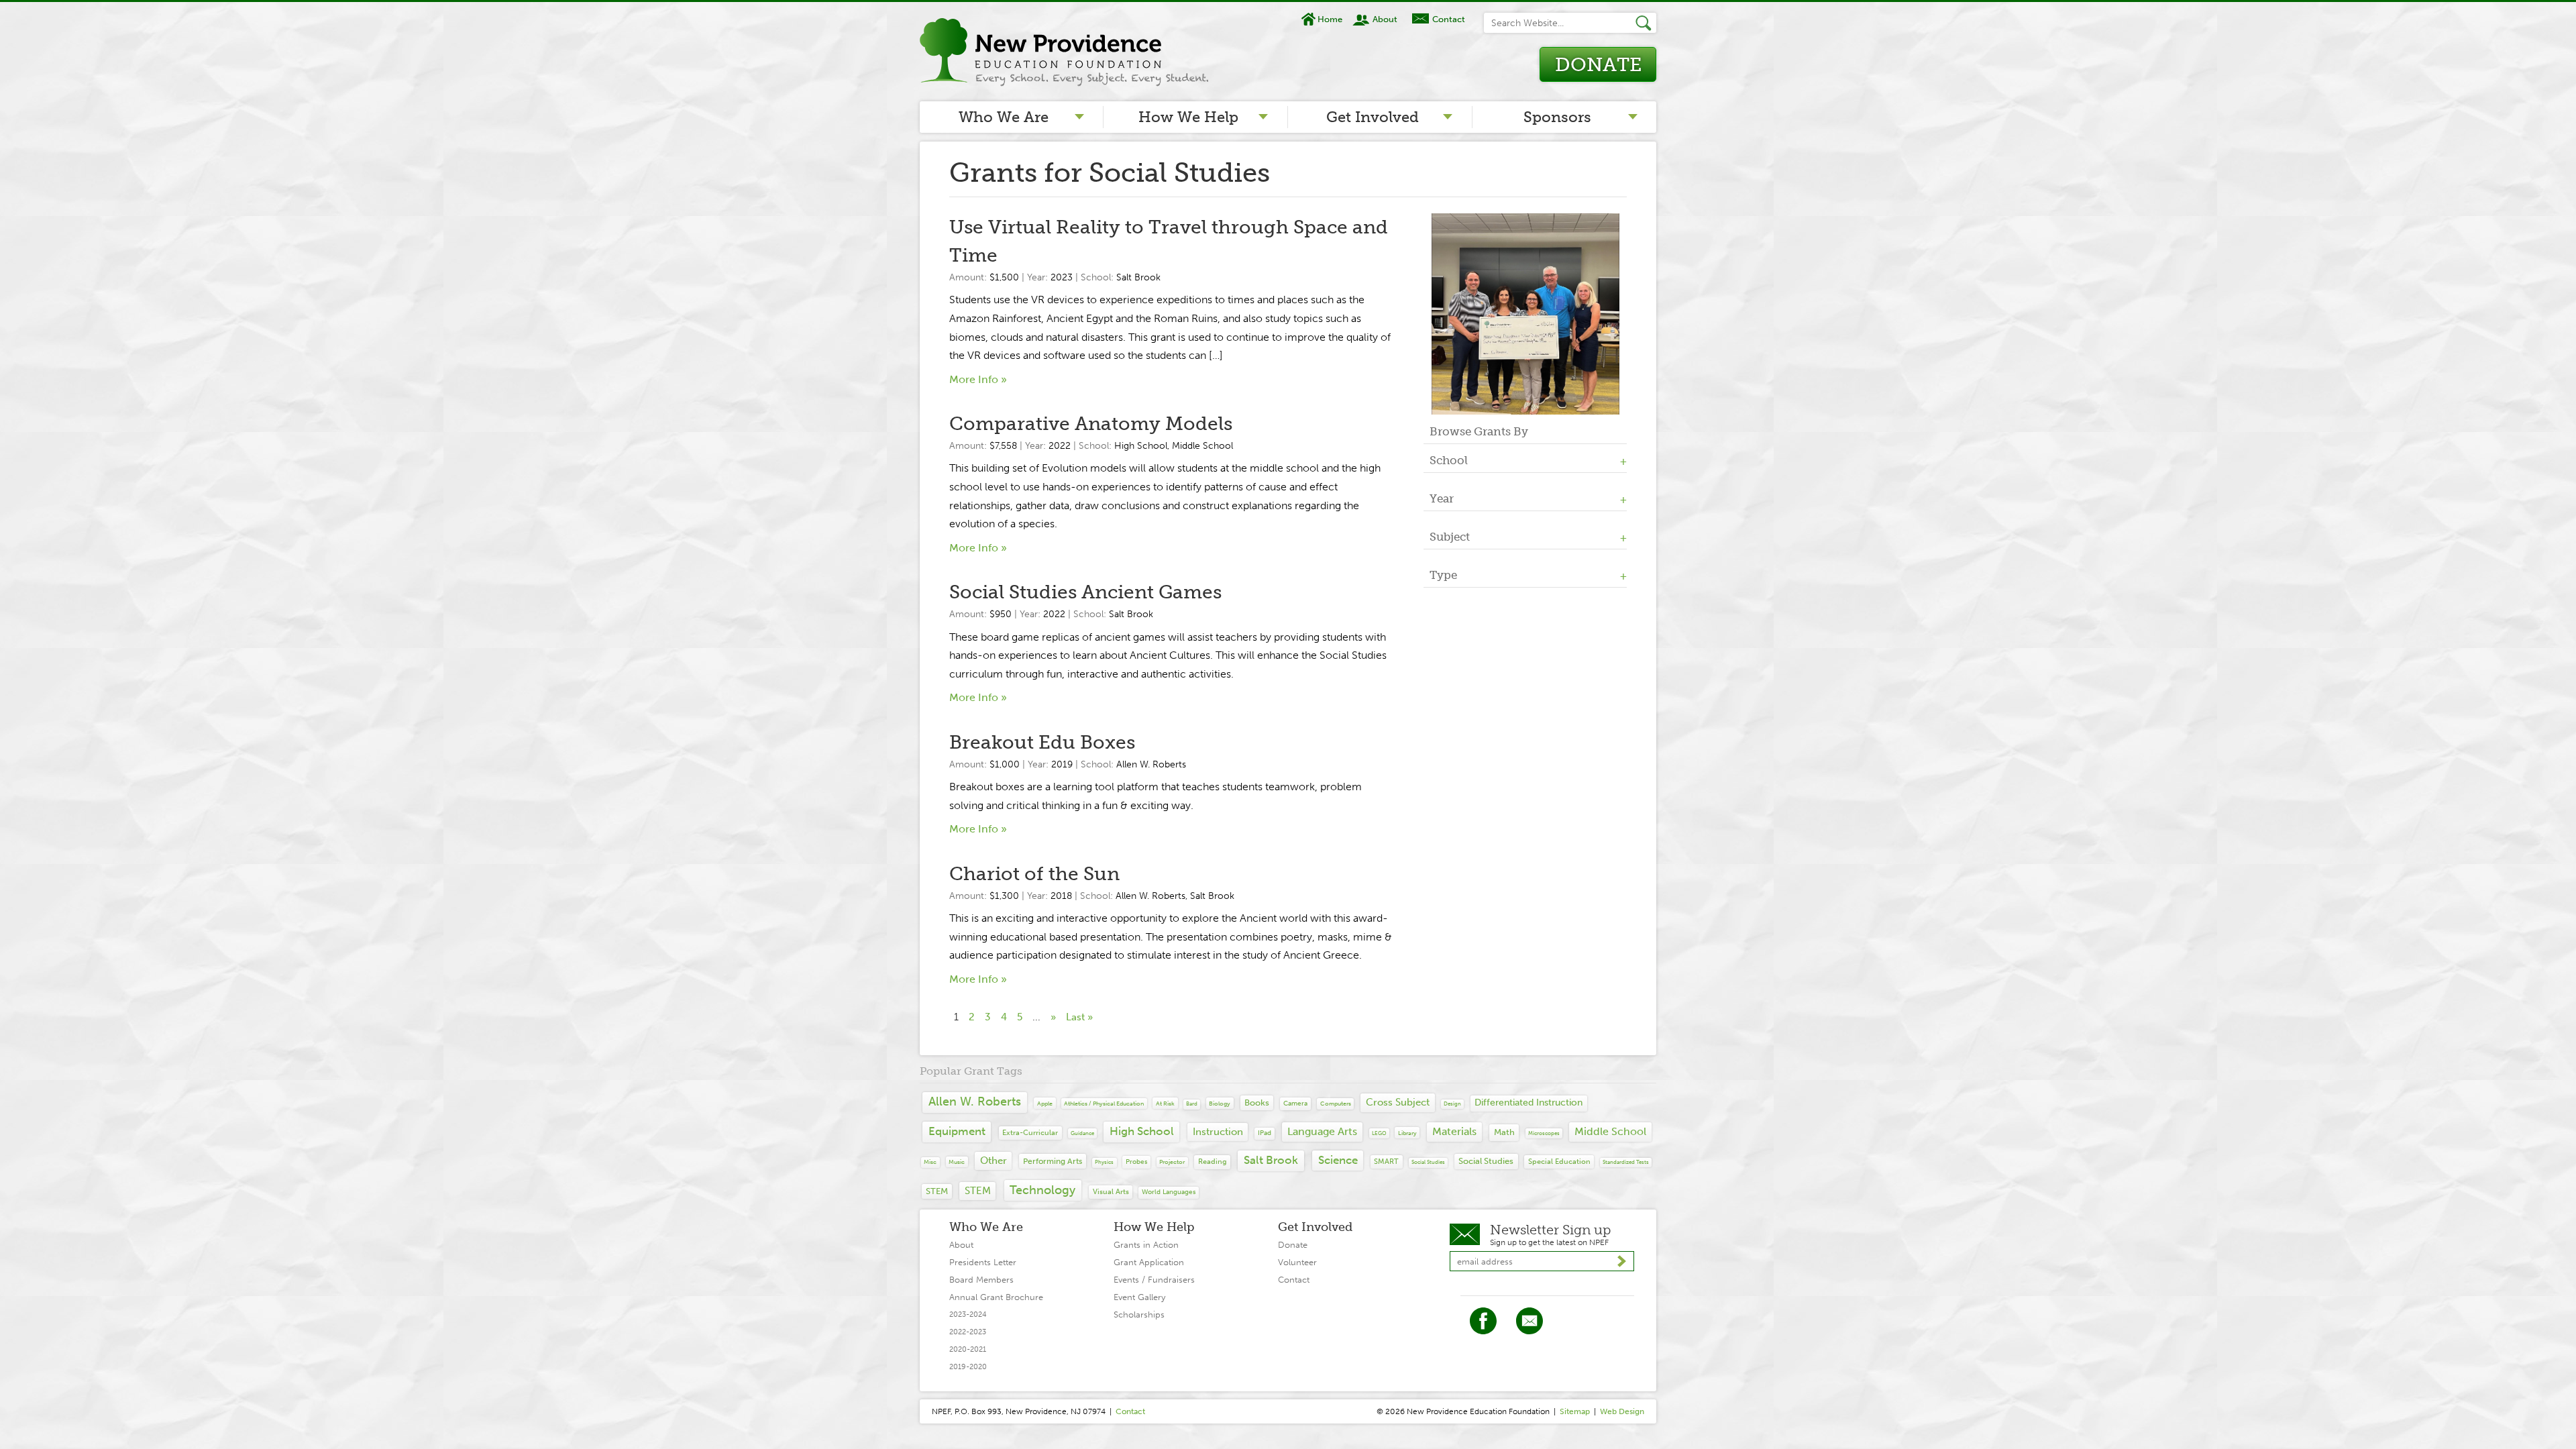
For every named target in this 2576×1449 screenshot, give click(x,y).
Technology (1042, 1190)
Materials (1454, 1131)
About (1385, 19)
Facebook (1483, 1321)
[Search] (1646, 23)
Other (994, 1161)
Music (957, 1162)
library (1407, 1133)
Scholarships (1139, 1314)
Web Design (1622, 1411)
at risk (1165, 1103)
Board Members (981, 1280)
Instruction (1218, 1132)
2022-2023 (968, 1332)
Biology (1220, 1103)
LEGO (1379, 1133)
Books (1257, 1103)
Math (1504, 1132)
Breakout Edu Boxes (1042, 742)
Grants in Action (1146, 1245)
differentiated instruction (1528, 1103)
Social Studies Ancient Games (1085, 592)
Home (1330, 19)
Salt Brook (1138, 277)
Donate (1598, 65)
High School (1141, 446)
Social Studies (1428, 1162)
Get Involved (1373, 117)
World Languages (1169, 1192)
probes (1136, 1162)
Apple (1045, 1103)
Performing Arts (1053, 1161)
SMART (1386, 1161)
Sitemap (1575, 1411)
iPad (1265, 1133)
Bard (1192, 1104)
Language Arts (1322, 1131)
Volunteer (1297, 1262)
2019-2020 (968, 1367)
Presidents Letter (983, 1262)
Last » (1079, 1017)
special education (1559, 1162)
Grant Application (1149, 1262)
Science (1338, 1160)
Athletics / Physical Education (1104, 1104)
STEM (937, 1191)
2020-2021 (968, 1349)
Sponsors (1557, 117)
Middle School (1202, 446)
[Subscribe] (1622, 1262)
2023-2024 (968, 1314)
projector (1172, 1162)
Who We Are (1004, 117)
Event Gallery (1139, 1297)
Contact (1448, 19)
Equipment (957, 1131)
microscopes (1544, 1133)
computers (1336, 1103)
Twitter (1529, 1321)
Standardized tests (1626, 1162)
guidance (1082, 1133)
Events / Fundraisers (1154, 1280)
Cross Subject (1398, 1102)
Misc (930, 1162)
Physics (1104, 1162)
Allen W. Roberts (1151, 764)
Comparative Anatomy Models (1091, 424)
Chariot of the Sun (1034, 874)
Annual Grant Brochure (996, 1297)
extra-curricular (1030, 1132)
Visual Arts (1111, 1192)
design (1452, 1104)
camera (1295, 1103)
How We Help (1188, 117)
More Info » (978, 379)
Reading (1213, 1161)
